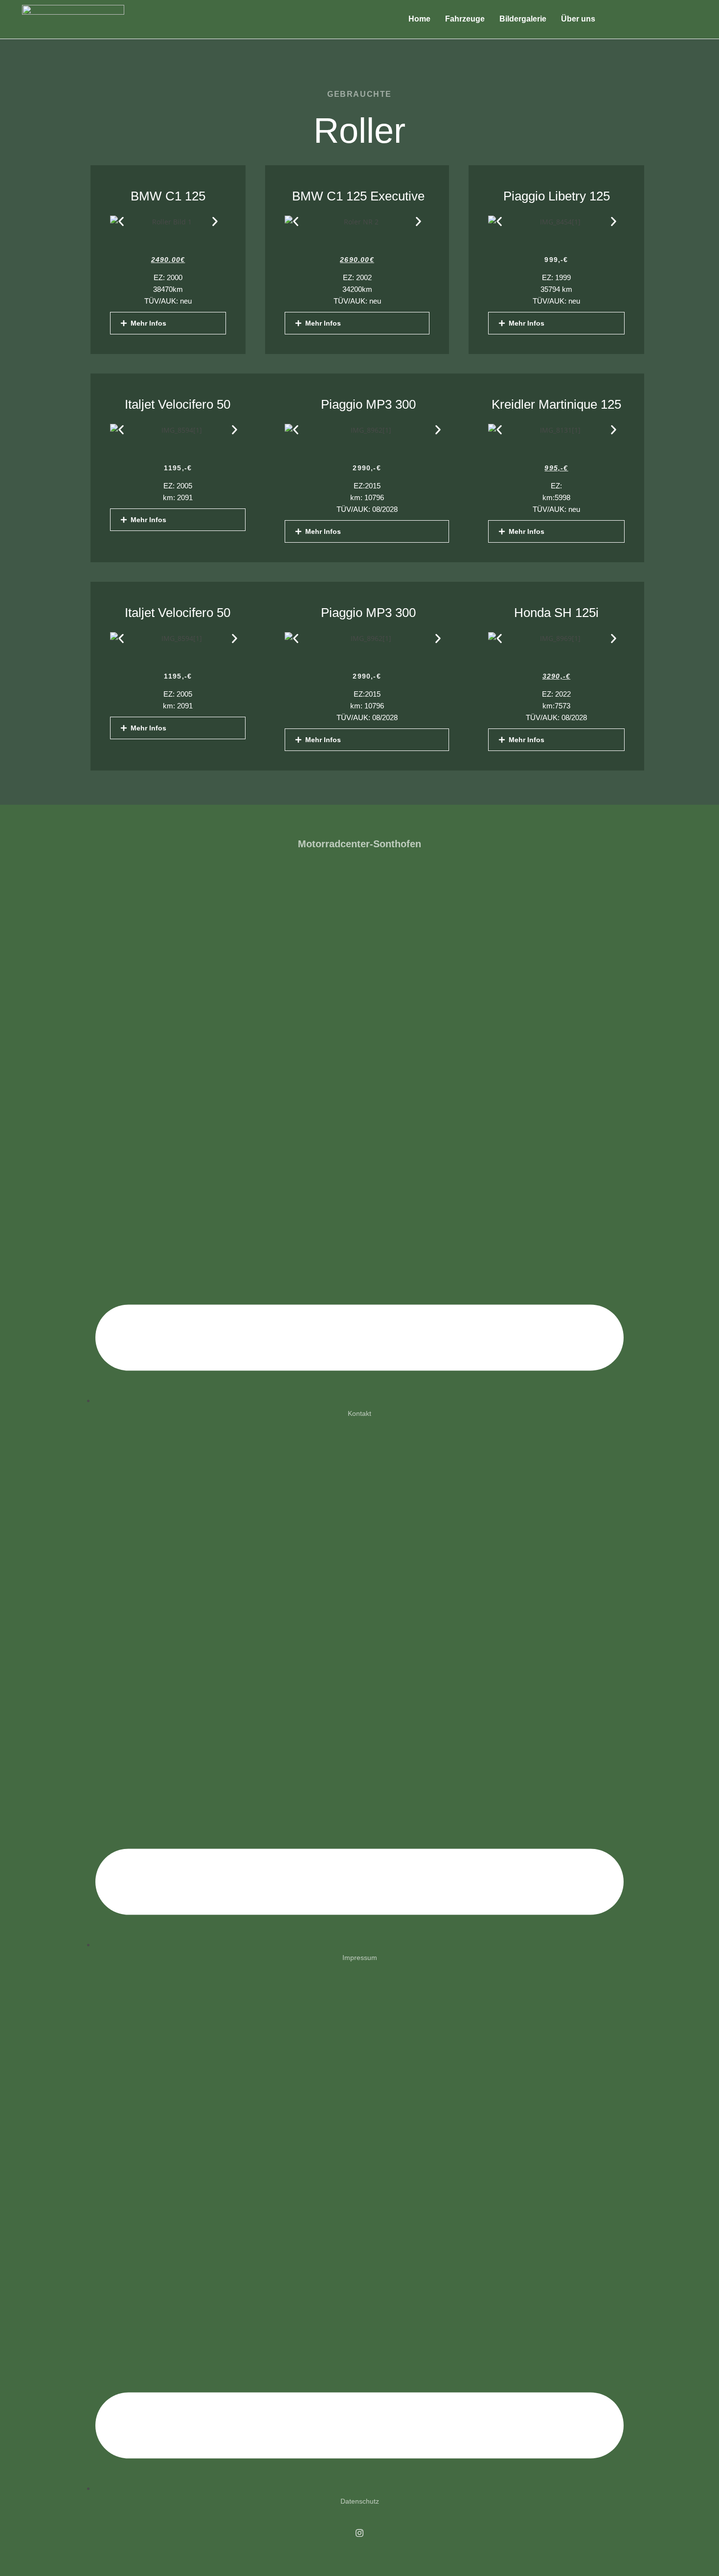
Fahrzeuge (465, 19)
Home (419, 19)
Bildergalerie (523, 19)
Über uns (578, 19)
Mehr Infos (148, 323)
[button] (121, 222)
